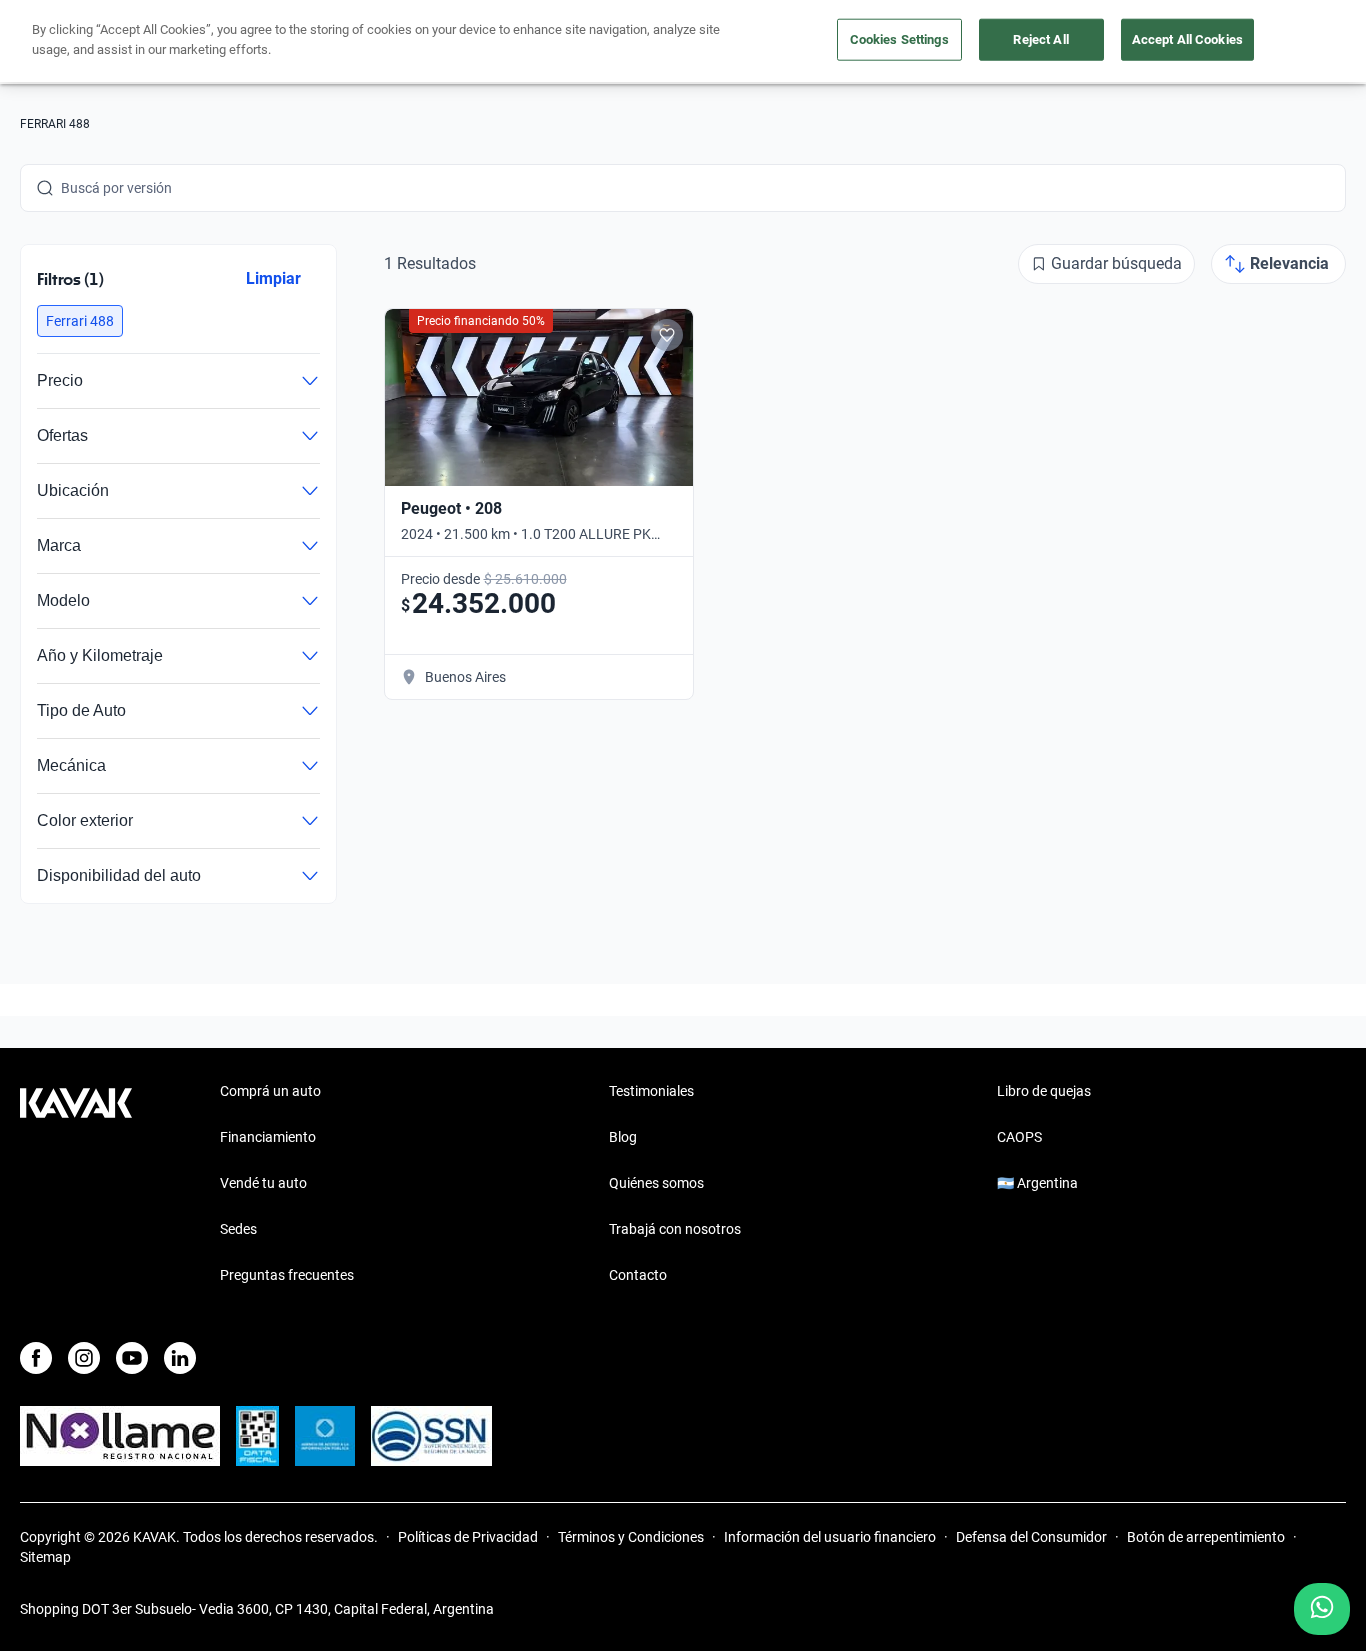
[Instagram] (84, 1358)
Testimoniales (651, 1091)
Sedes (238, 1229)
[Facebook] (36, 1358)
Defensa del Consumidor (1031, 1537)
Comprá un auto (270, 1091)
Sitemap (45, 1557)
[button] (80, 321)
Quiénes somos (656, 1183)
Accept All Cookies (1187, 39)
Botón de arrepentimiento (1206, 1537)
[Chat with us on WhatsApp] (1322, 1609)
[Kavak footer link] (76, 1185)
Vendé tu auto (263, 1183)
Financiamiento (268, 1137)
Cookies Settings (899, 39)
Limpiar (273, 278)
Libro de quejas (1044, 1091)
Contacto (638, 1275)
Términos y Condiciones (631, 1537)
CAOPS (1019, 1137)
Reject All (1040, 39)
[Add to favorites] (667, 335)
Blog (623, 1137)
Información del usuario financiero (830, 1537)
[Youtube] (132, 1358)
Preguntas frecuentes (287, 1275)
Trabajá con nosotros (675, 1229)
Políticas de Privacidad (468, 1537)
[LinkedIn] (180, 1358)
